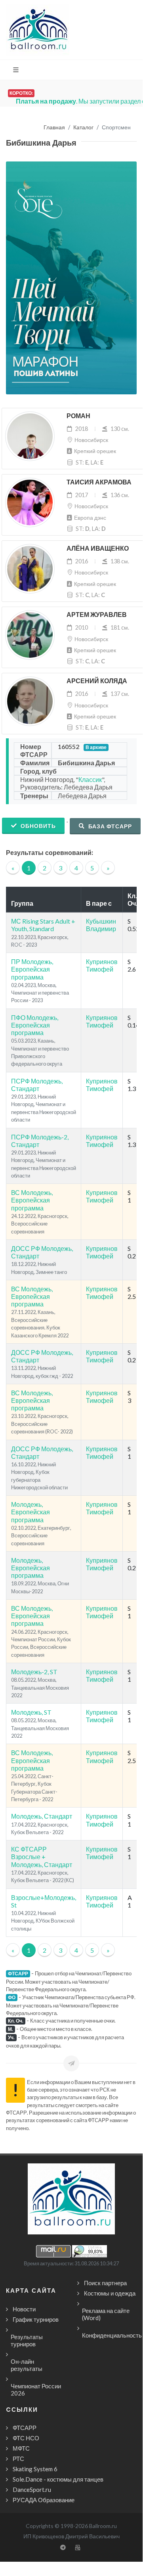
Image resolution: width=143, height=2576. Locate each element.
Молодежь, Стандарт (42, 1816)
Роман (78, 416)
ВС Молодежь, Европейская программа (32, 1200)
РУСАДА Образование (44, 2500)
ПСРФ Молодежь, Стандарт (37, 1085)
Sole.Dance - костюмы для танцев (58, 2479)
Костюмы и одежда (110, 2293)
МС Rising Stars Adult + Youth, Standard (43, 925)
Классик (90, 779)
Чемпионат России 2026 (36, 2390)
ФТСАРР (25, 2428)
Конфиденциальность (112, 2335)
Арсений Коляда (97, 681)
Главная (54, 128)
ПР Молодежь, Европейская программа (32, 969)
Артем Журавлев (97, 615)
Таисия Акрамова (99, 482)
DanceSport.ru (32, 2490)
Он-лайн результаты (27, 2365)
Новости (24, 2309)
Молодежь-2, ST (34, 1672)
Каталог (83, 128)
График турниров (36, 2319)
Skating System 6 (35, 2469)
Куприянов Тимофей (102, 965)
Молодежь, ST (31, 1712)
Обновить (37, 826)
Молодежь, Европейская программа (31, 1512)
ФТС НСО (26, 2438)
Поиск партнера (105, 2283)
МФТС (21, 2448)
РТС (18, 2459)
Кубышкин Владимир (101, 925)
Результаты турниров (27, 2340)
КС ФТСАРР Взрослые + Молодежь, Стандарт (42, 1857)
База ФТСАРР (109, 826)
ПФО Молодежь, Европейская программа (35, 1025)
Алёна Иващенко (98, 548)
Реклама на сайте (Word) (106, 2314)
